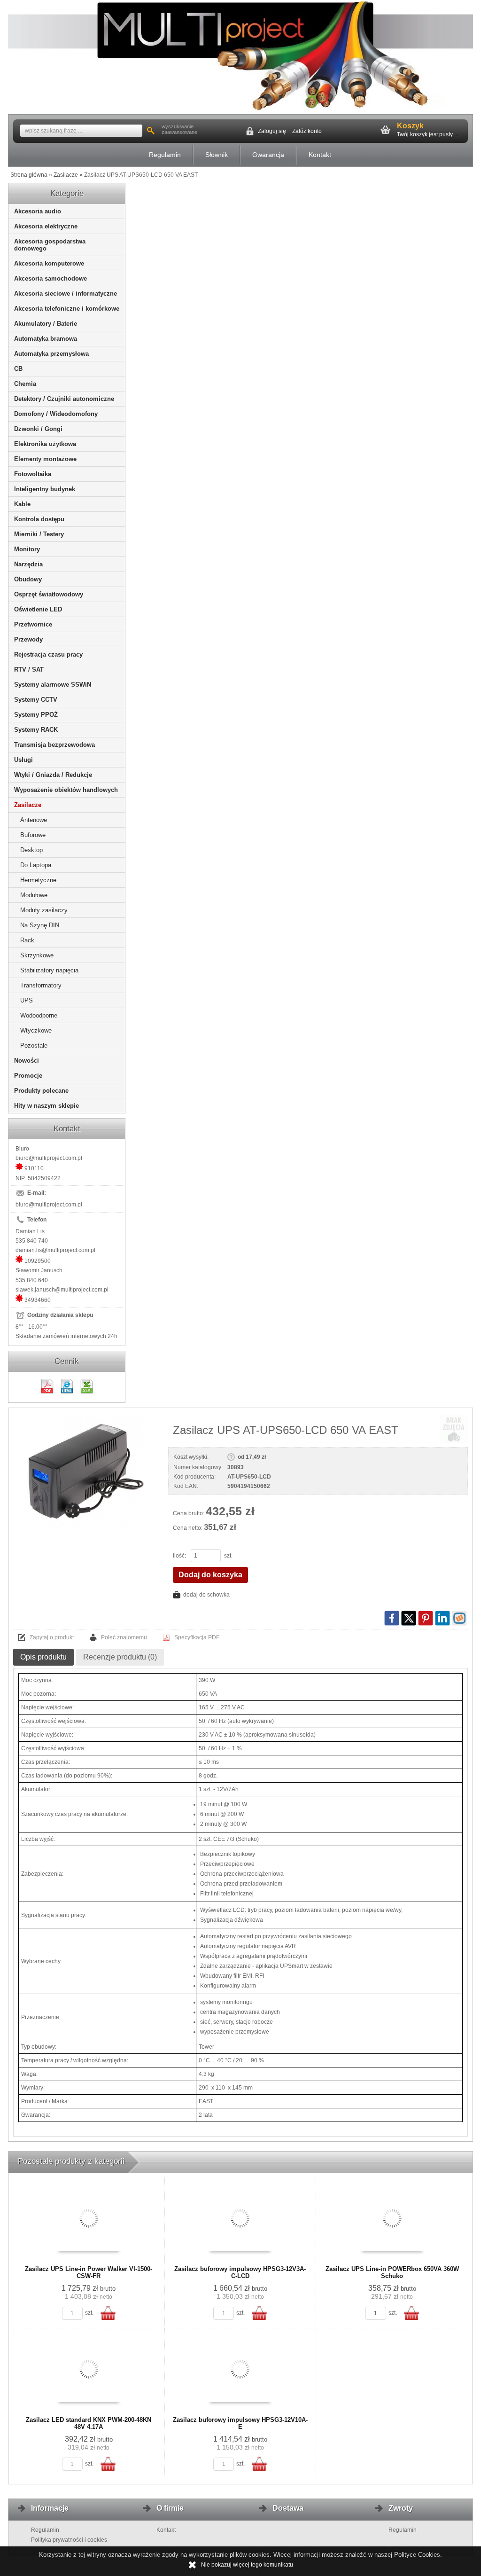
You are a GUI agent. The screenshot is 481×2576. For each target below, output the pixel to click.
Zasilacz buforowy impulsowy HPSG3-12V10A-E (240, 2423)
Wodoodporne (39, 1015)
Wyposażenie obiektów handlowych (66, 790)
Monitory (27, 549)
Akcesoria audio (38, 211)
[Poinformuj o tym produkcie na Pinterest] (426, 1618)
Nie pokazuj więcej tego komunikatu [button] (247, 2565)
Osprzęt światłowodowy (49, 594)
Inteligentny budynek (45, 489)
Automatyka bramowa (46, 339)
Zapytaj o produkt (52, 1637)
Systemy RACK (36, 730)
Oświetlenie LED (38, 609)
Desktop (31, 850)
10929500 (38, 1261)
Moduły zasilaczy (44, 910)
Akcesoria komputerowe (49, 263)
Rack (27, 940)
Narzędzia (28, 564)
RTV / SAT (29, 669)
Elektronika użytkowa (45, 444)
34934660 (38, 1300)
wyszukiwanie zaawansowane (179, 129)
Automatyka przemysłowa (51, 354)
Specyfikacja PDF (197, 1637)
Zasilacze (28, 805)
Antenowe (34, 820)
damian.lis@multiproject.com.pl (55, 1250)
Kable (22, 504)
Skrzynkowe (37, 955)
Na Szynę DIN (40, 925)
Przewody (28, 639)
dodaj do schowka (206, 1595)
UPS (27, 1000)
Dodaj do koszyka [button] (210, 1575)
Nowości (27, 1061)
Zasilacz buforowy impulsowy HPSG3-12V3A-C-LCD (240, 2272)
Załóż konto (307, 131)
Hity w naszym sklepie (47, 1106)
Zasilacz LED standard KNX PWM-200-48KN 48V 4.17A (89, 2423)
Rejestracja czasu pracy (48, 654)
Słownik (217, 155)
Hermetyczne (38, 880)
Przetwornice (33, 624)
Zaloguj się (272, 131)
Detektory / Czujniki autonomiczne (64, 399)
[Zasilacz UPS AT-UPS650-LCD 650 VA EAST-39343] (86, 1472)
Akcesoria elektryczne (46, 226)
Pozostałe (34, 1045)
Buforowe (33, 835)
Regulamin (165, 155)
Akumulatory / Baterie (46, 324)
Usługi (23, 760)
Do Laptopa (36, 865)
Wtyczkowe (36, 1030)
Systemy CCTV (36, 700)
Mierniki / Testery (39, 534)
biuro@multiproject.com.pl (49, 1158)
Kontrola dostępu (39, 519)
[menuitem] (165, 155)
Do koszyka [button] (108, 2313)
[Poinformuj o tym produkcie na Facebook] (392, 1618)
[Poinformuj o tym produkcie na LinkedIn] (442, 1618)
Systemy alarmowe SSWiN (53, 685)
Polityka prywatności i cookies (69, 2540)
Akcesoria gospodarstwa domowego (50, 245)
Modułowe (34, 895)
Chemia (25, 384)
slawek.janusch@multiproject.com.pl (62, 1290)
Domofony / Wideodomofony (56, 414)
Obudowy (28, 579)
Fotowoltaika (33, 474)
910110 (34, 1168)
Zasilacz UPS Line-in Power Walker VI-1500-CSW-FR (89, 2272)
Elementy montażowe (45, 459)
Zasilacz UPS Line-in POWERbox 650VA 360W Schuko (392, 2272)
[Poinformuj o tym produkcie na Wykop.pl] (459, 1618)
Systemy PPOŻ (36, 715)
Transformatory (41, 985)
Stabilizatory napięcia (49, 970)
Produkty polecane (41, 1091)
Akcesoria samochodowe (50, 278)
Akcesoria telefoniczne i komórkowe (67, 309)
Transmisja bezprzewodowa (54, 745)
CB (18, 369)
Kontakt (320, 155)
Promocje (28, 1076)
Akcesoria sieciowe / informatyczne (66, 294)
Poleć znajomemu (124, 1637)
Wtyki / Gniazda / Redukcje (53, 775)
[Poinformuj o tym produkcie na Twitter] (409, 1618)
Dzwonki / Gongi (38, 429)
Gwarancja (268, 155)
